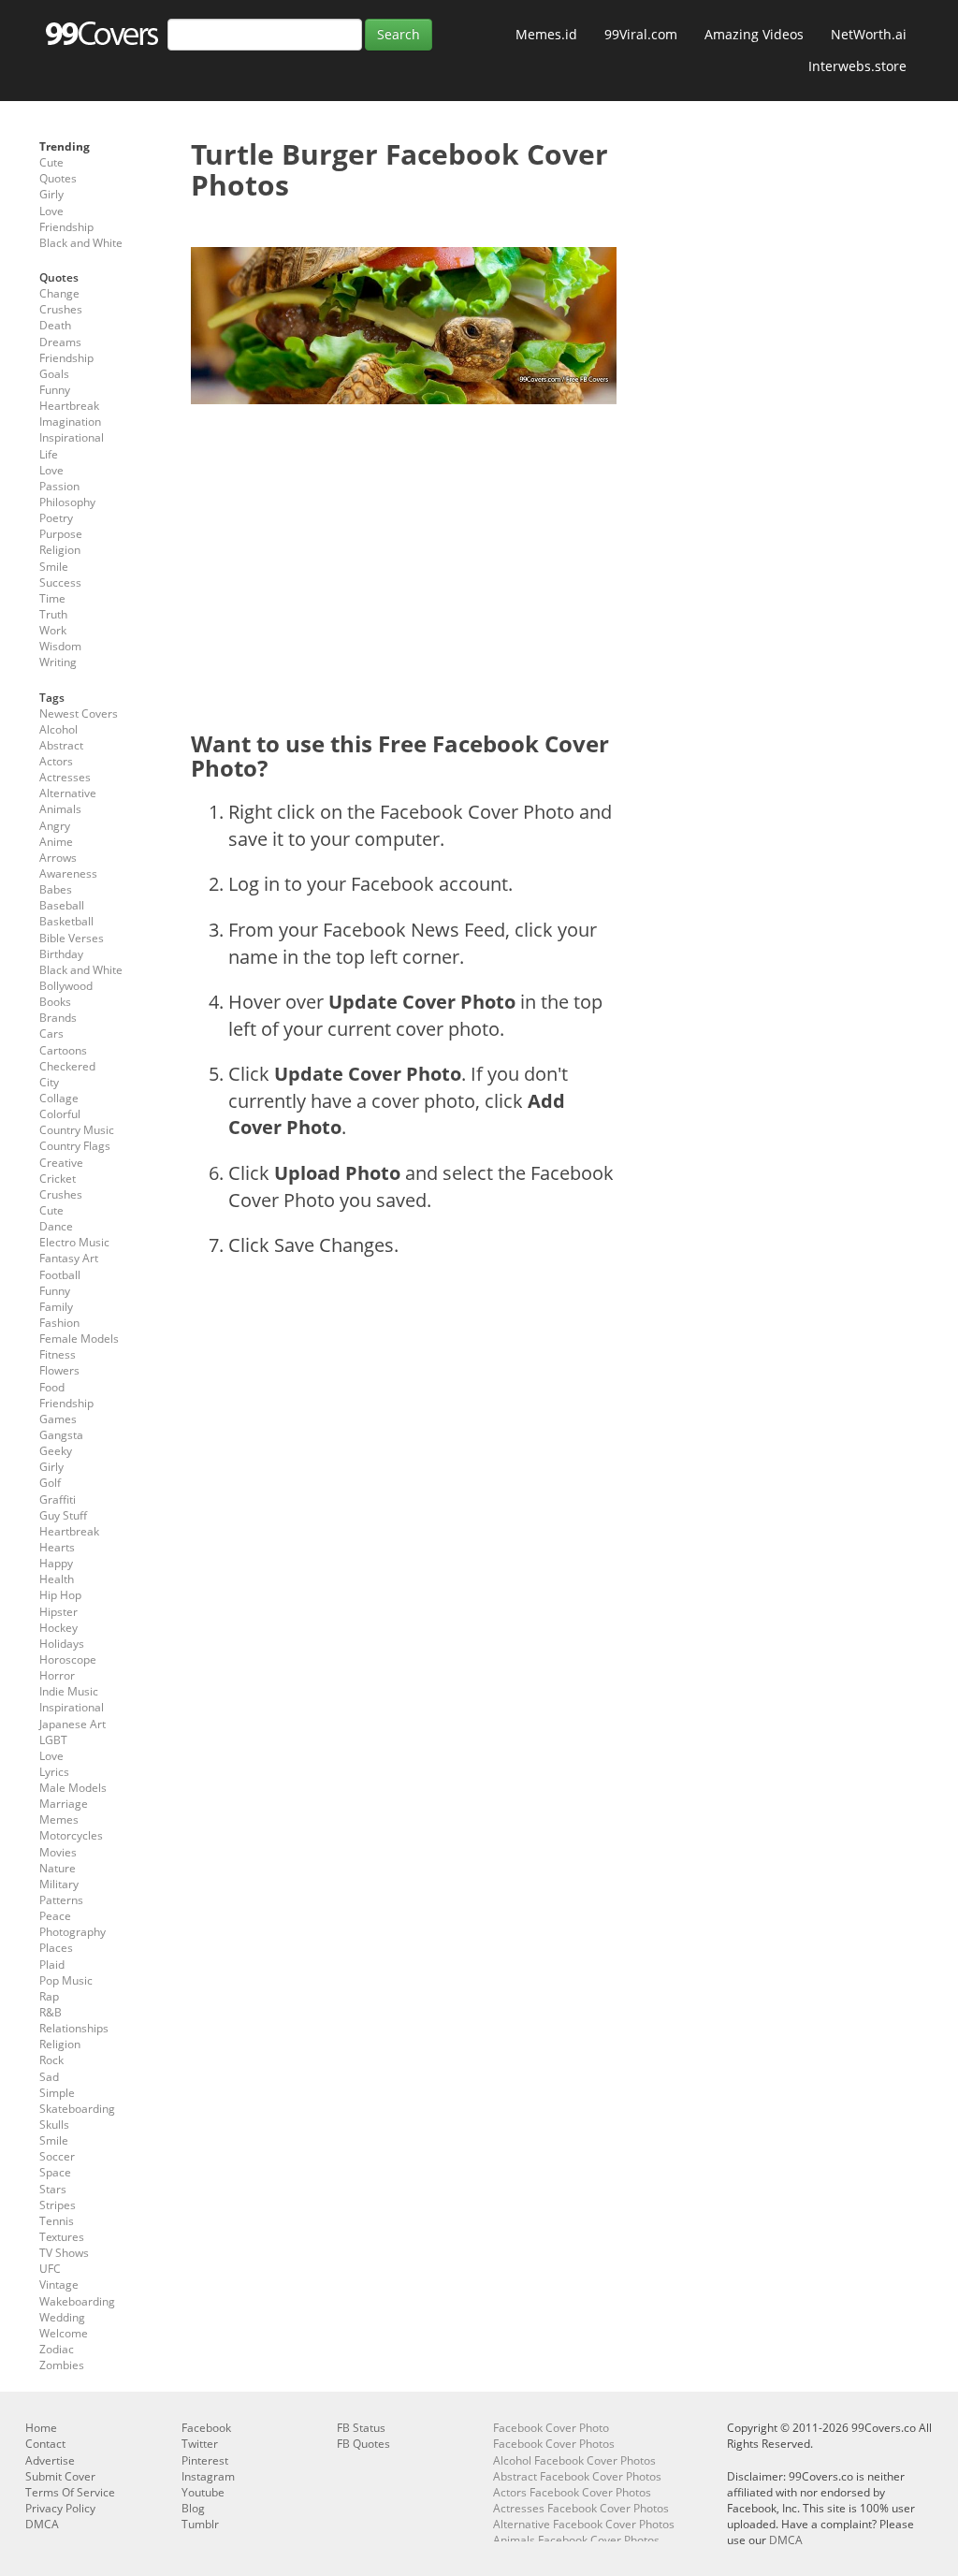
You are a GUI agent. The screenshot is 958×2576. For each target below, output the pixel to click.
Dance (56, 1226)
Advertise (50, 2460)
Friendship (66, 227)
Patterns (61, 1900)
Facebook (206, 2428)
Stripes (58, 2205)
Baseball (62, 905)
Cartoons (63, 1050)
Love (51, 211)
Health (57, 1579)
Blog (193, 2508)
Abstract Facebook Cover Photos (577, 2476)
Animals (60, 809)
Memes (59, 1819)
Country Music (77, 1130)
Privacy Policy (60, 2508)
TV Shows (64, 2253)
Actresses (65, 777)
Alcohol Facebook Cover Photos (574, 2460)
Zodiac (57, 2349)
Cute (51, 162)
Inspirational (72, 437)
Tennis (57, 2221)
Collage (59, 1098)
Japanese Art (73, 1724)
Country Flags (75, 1146)
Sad (49, 2077)
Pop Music (66, 1980)
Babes (56, 889)
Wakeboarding (77, 2301)
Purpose (61, 534)
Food (52, 1387)
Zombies (62, 2365)
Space (55, 2172)
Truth (53, 614)
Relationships (74, 2028)
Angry (55, 826)
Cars (51, 1033)
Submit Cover (60, 2476)
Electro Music (74, 1242)
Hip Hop (60, 1595)
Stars (53, 2189)
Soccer (57, 2156)
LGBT (53, 1740)
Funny (55, 390)
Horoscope (68, 1659)
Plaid (52, 1965)
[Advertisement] (404, 554)
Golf (50, 1483)
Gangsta (61, 1435)
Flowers (59, 1370)
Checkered (67, 1066)
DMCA (42, 2524)
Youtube (203, 2492)
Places (56, 1948)
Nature (58, 1868)
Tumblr (200, 2524)
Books (55, 1002)
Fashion (59, 1323)
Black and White (81, 243)
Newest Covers (79, 713)
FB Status (361, 2428)
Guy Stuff (63, 1515)
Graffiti (58, 1499)
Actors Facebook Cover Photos (572, 2492)
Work (53, 630)
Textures (62, 2237)
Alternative (68, 793)
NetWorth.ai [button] (869, 34)
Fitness (58, 1354)
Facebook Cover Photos (554, 2444)
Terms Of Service (70, 2492)
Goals (54, 374)
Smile (54, 567)
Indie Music (69, 1691)
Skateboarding (77, 2109)
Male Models (73, 1788)
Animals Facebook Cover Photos (576, 2540)
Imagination (70, 422)
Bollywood (66, 986)
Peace (55, 1916)
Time (52, 598)
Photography (73, 1932)
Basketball (66, 921)
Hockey (58, 1628)
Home (41, 2428)
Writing (58, 662)
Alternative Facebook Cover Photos (584, 2524)
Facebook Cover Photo (551, 2428)
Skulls (54, 2125)
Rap (49, 1996)
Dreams (60, 342)
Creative (61, 1163)
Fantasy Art (69, 1258)
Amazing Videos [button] (754, 34)
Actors (56, 761)
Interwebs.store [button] (857, 66)
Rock (51, 2060)
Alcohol (58, 729)
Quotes (58, 178)
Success (60, 582)
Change (59, 293)
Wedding (62, 2317)
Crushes (61, 309)
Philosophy (67, 502)
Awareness (68, 873)
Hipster (58, 1612)
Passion (59, 486)
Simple (57, 2093)
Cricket (58, 1179)
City (49, 1082)
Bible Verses (72, 938)
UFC (50, 2269)
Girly (51, 194)
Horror (57, 1675)
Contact (45, 2444)
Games (58, 1419)
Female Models (79, 1339)
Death (55, 325)
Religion (60, 550)
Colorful (60, 1114)
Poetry (56, 518)
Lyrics (54, 1772)
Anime (56, 842)
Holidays (62, 1644)
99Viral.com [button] (641, 34)
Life (49, 454)
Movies (58, 1852)
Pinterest (205, 2460)
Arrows (58, 858)
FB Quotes (363, 2444)
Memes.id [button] (546, 34)
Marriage (64, 1804)
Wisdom (60, 646)
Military (59, 1884)
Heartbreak (69, 406)
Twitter (200, 2444)
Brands (58, 1018)
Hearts (57, 1547)
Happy (56, 1563)
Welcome (64, 2333)
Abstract (61, 745)
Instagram (208, 2476)
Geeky (56, 1451)
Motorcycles (71, 1835)
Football (60, 1275)
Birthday (61, 954)
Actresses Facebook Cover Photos (581, 2508)
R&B (51, 2012)
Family (56, 1307)
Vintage (59, 2285)
